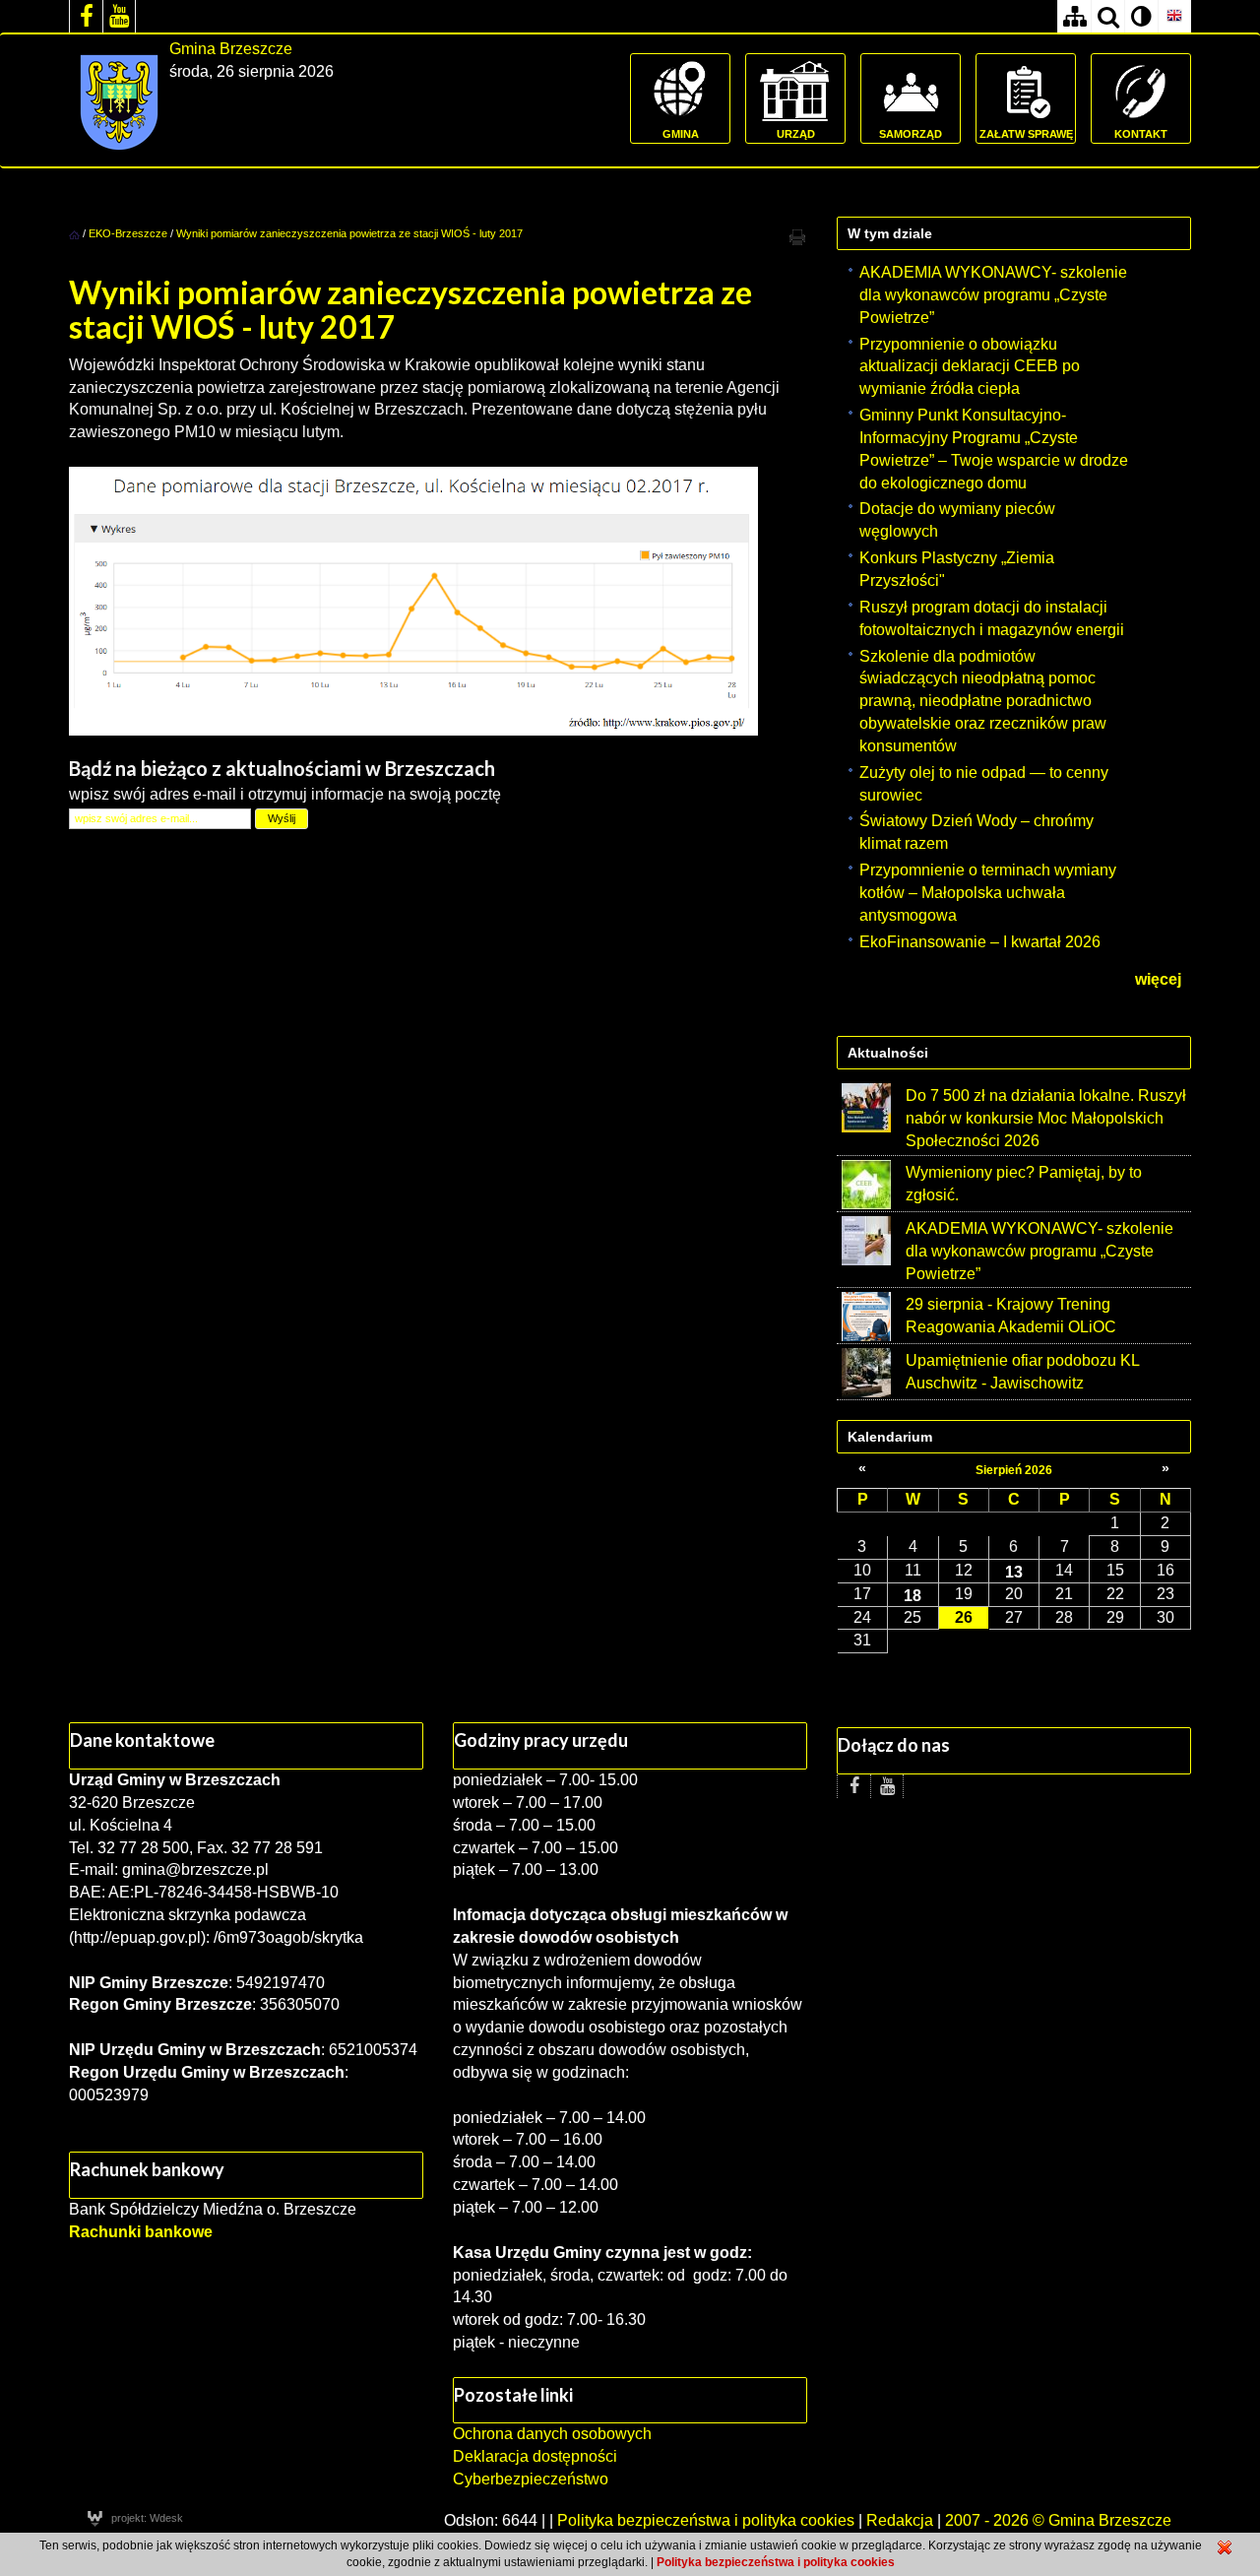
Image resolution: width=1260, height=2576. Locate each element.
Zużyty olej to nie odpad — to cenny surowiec (984, 784)
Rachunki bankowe (141, 2232)
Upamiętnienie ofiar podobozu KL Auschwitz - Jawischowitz (1022, 1372)
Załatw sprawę (1026, 134)
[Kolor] (1141, 16)
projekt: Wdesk (147, 2518)
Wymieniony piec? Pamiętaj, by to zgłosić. (1024, 1184)
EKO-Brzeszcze (128, 233)
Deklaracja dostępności (535, 2456)
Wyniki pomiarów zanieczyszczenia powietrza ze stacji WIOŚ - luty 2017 (349, 233)
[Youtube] (119, 16)
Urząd (796, 134)
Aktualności (888, 1053)
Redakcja (900, 2520)
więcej (1158, 979)
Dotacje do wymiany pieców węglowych (957, 520)
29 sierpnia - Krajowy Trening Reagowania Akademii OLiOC (1011, 1316)
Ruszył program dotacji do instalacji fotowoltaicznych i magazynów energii (992, 618)
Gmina (681, 134)
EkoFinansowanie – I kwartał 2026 (980, 942)
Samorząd (911, 134)
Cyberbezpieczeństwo (531, 2479)
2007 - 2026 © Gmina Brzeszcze (1058, 2520)
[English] (1174, 16)
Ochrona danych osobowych (552, 2434)
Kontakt (1141, 134)
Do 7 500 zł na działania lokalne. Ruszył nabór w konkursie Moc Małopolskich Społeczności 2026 (1046, 1118)
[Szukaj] (1107, 16)
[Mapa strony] (1074, 16)
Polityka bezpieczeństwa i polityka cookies (706, 2520)
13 (1014, 1572)
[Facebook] (86, 16)
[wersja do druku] (797, 236)
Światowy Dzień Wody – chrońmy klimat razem (976, 832)
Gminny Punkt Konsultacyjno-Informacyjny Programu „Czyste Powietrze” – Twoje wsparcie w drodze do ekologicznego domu (994, 449)
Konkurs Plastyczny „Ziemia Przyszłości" (957, 569)
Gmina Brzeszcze (231, 49)
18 (913, 1595)
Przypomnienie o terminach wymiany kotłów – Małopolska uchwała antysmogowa (988, 893)
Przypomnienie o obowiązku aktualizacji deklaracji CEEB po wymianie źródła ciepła (970, 367)
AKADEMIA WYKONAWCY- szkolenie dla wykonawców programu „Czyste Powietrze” (993, 295)
